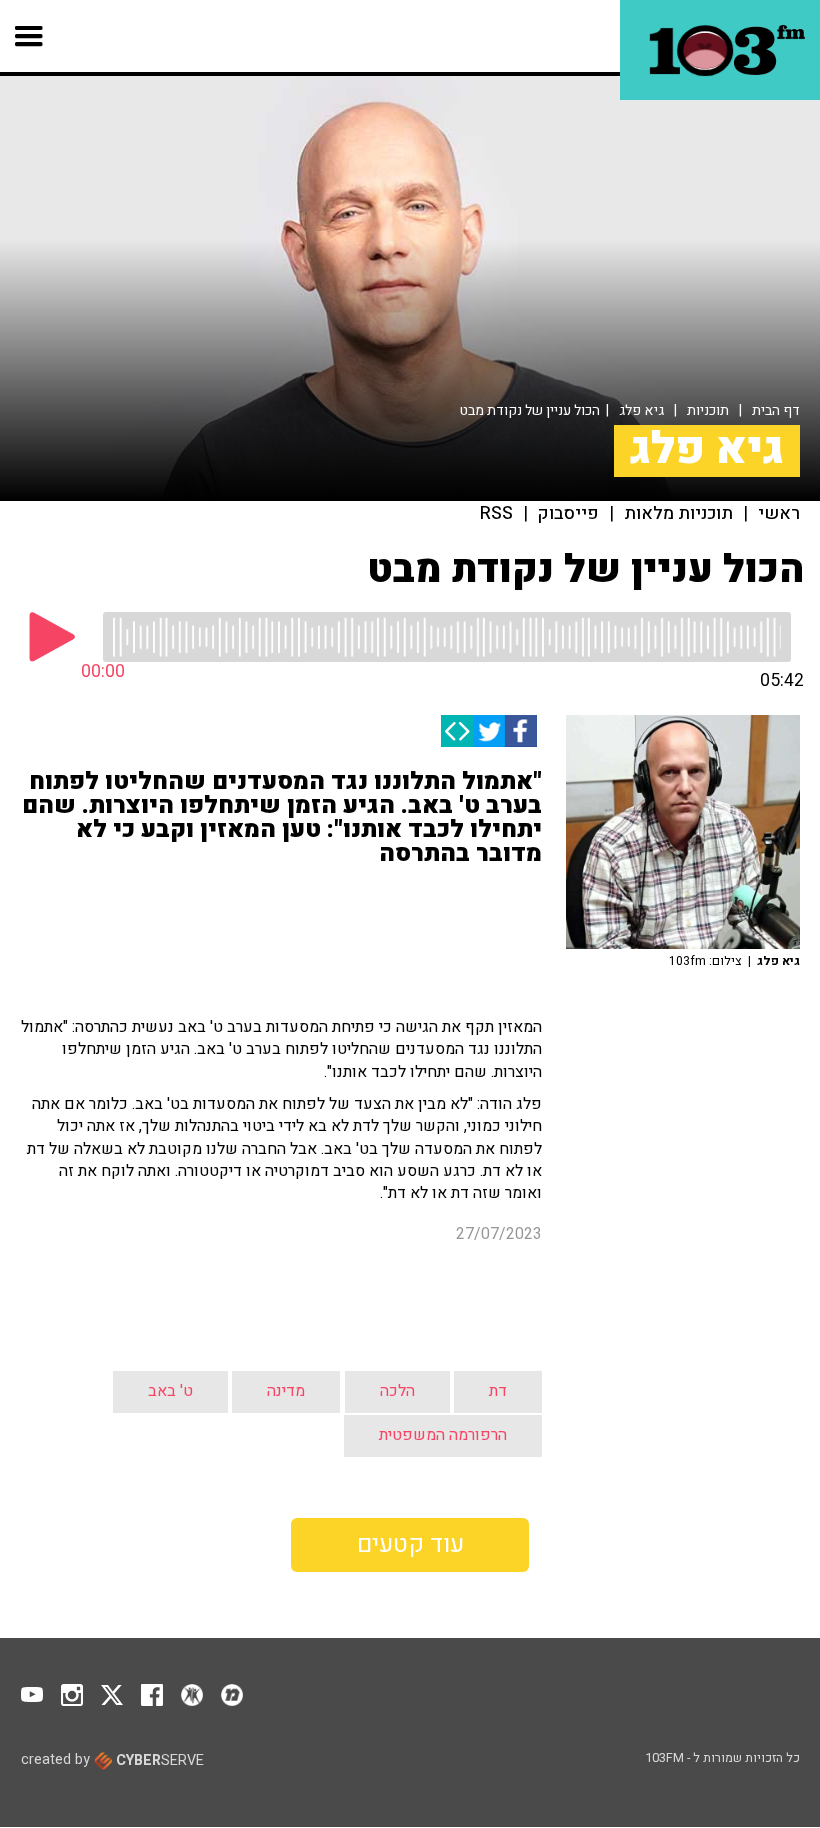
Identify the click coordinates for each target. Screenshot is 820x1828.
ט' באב (170, 1391)
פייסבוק (568, 514)
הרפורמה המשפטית (443, 1435)
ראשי (779, 514)
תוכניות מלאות (678, 514)
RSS (496, 514)
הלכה (397, 1391)
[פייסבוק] (521, 731)
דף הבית (776, 410)
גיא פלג (641, 410)
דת (498, 1391)
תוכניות (708, 410)
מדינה (286, 1391)
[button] (29, 36)
